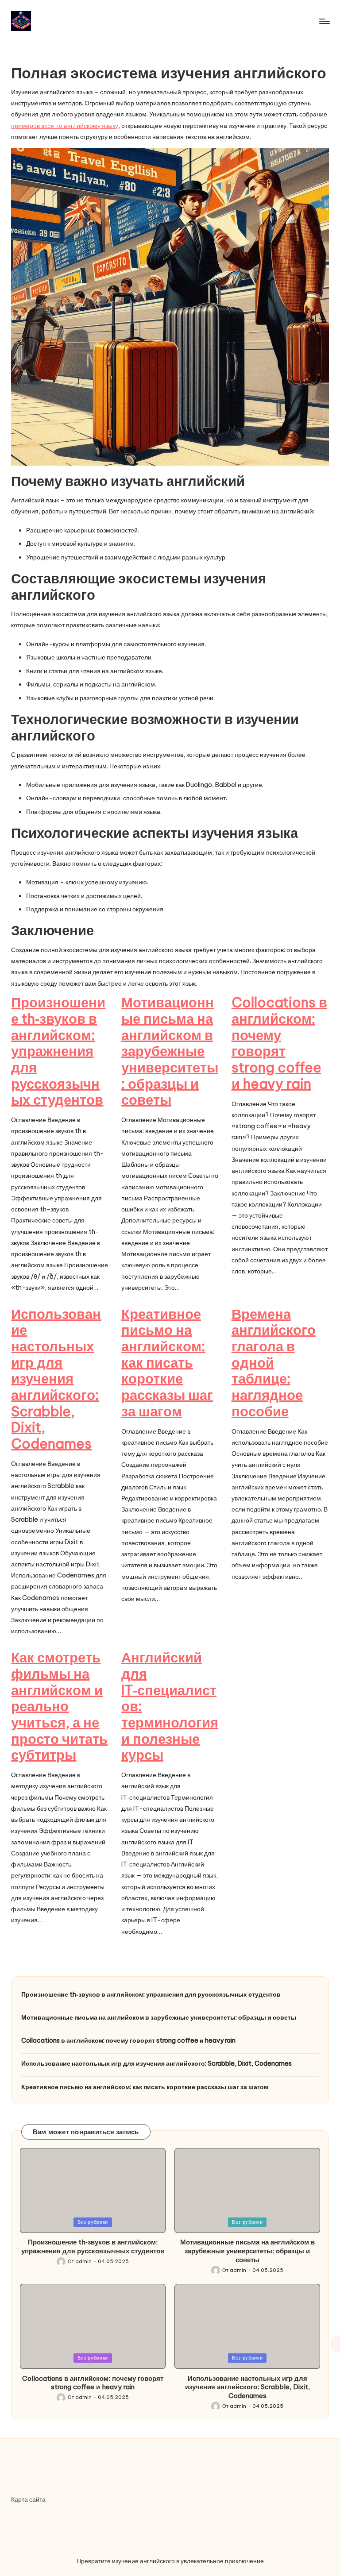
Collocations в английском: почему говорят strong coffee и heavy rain (279, 1043)
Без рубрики (93, 2222)
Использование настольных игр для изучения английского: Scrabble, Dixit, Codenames (56, 1379)
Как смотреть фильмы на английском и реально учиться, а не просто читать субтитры (59, 1706)
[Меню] (324, 21)
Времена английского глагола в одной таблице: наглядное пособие (274, 1363)
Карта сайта (28, 2499)
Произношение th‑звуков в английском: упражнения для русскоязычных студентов (58, 1051)
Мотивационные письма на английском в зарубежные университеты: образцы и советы (170, 1051)
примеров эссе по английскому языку (65, 126)
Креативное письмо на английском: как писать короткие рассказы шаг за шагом (167, 1363)
